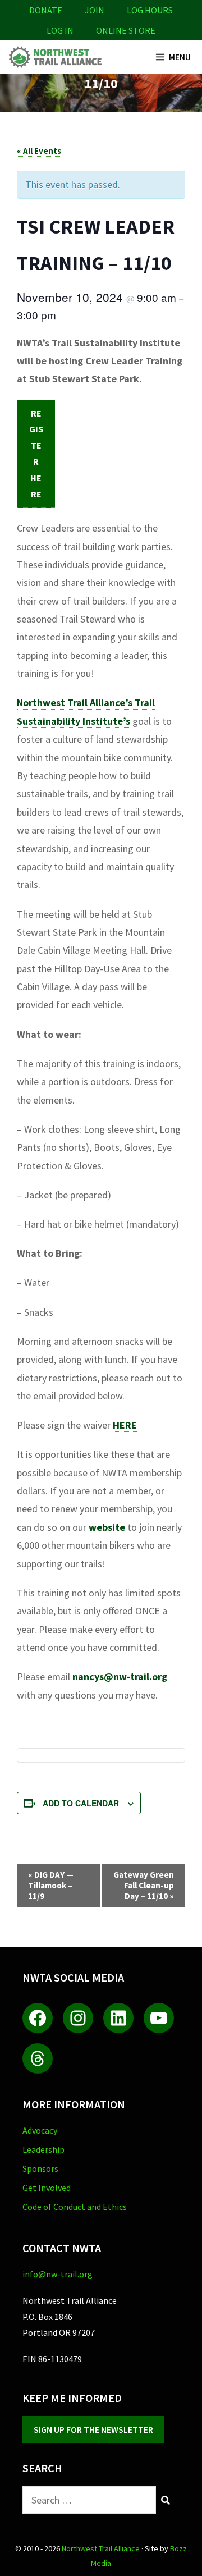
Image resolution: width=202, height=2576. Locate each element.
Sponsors (40, 2168)
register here (36, 454)
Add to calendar (81, 1803)
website (107, 1527)
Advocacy (40, 2130)
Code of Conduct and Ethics (75, 2207)
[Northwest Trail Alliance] (55, 57)
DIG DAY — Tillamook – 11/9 (51, 1885)
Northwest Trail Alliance (101, 2548)
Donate (46, 10)
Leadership (43, 2149)
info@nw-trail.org (58, 2274)
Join (95, 10)
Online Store (126, 30)
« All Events (39, 151)
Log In (60, 30)
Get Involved (47, 2188)
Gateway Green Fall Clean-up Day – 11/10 (144, 1885)
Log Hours (150, 10)
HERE (125, 1425)
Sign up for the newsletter (93, 2429)
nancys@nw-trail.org (120, 1676)
